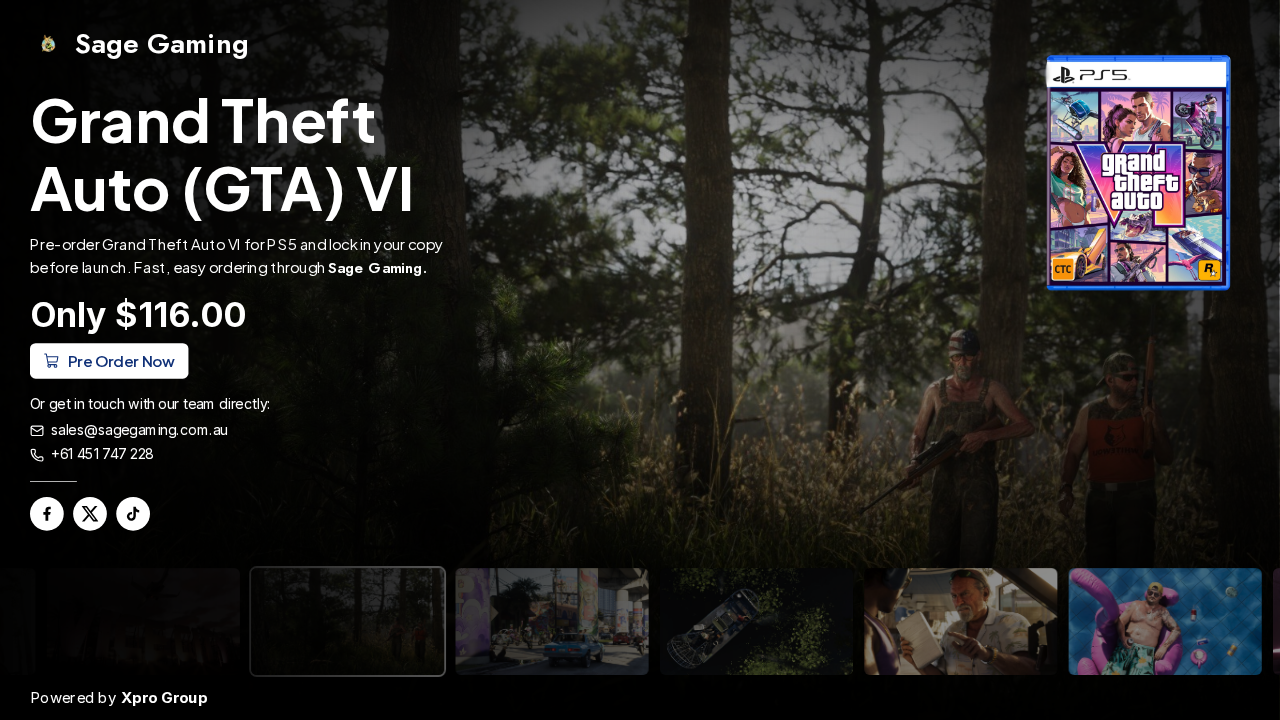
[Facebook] (47, 514)
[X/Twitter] (90, 514)
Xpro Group (164, 697)
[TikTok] (133, 514)
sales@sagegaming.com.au (139, 430)
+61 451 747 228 (102, 455)
